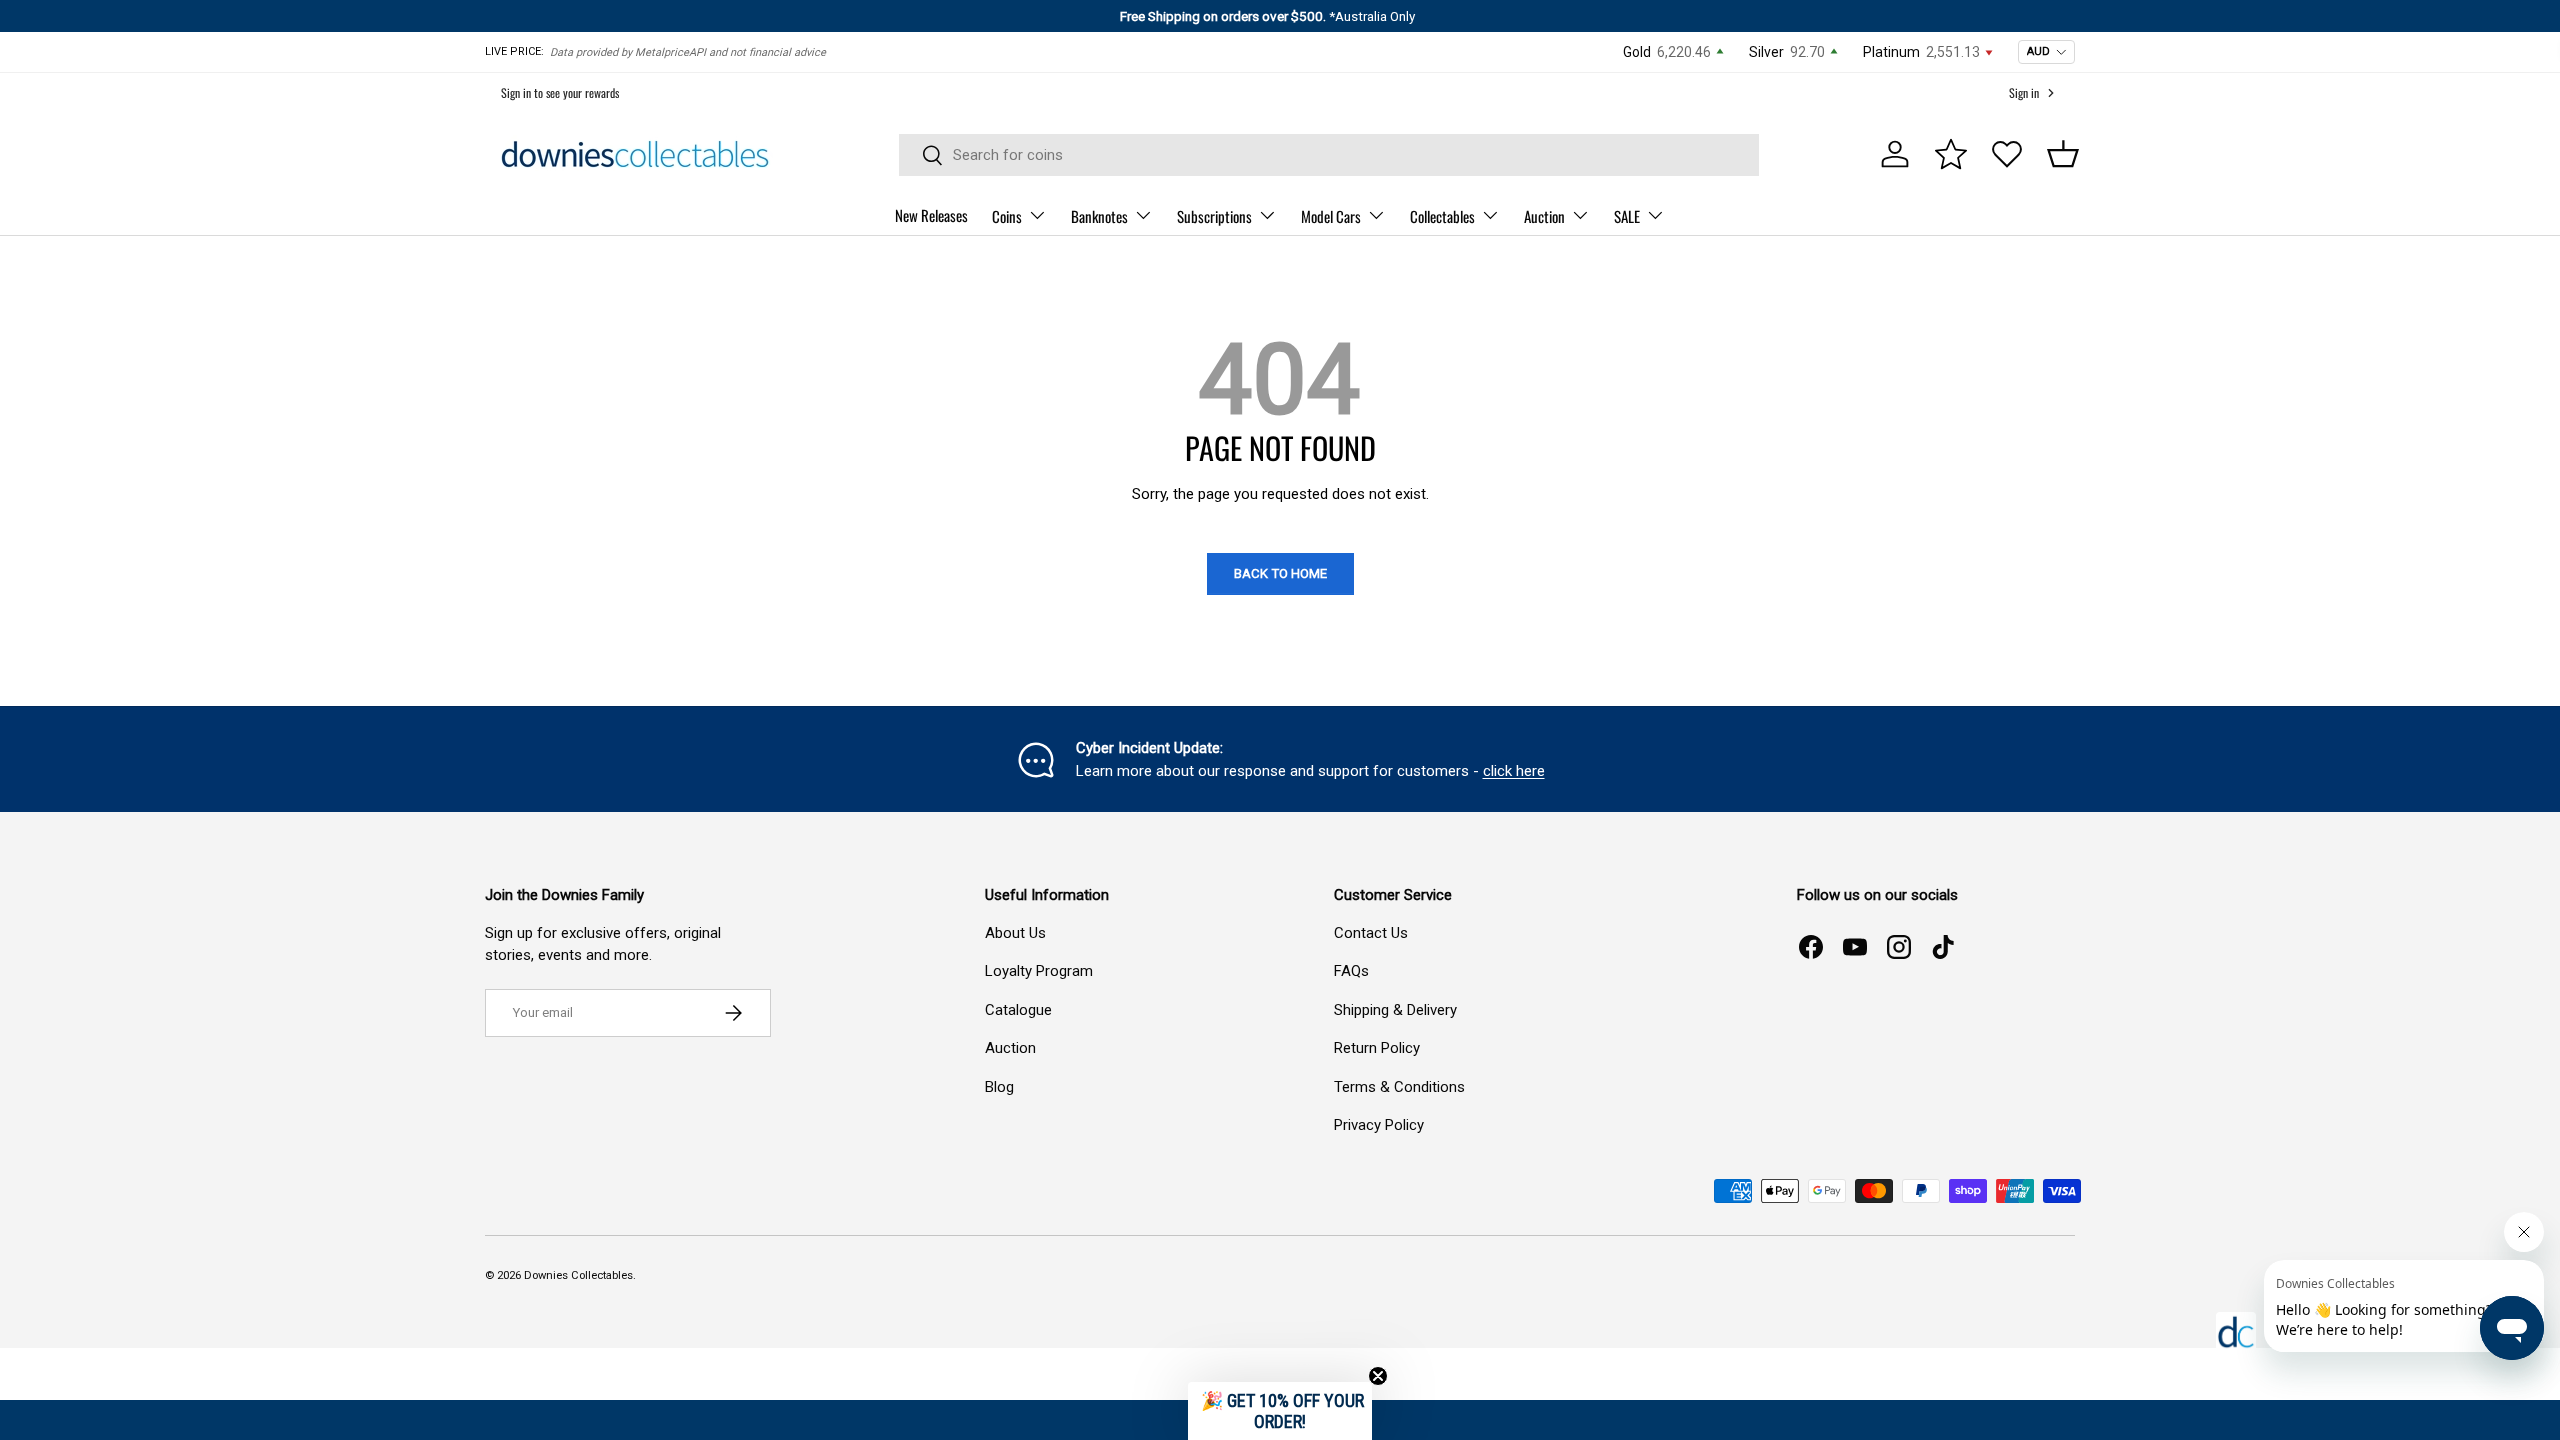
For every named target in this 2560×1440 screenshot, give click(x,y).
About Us (1015, 933)
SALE (1627, 216)
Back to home (1280, 573)
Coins (1007, 216)
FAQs (1351, 971)
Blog (999, 1087)
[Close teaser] (1378, 1376)
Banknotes (1099, 216)
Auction (1544, 216)
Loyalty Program (1039, 971)
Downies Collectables (578, 1275)
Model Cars (1331, 216)
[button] (2063, 154)
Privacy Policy (1379, 1125)
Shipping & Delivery (1395, 1010)
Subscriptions (1214, 216)
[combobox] (1329, 155)
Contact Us (1371, 933)
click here (1514, 771)
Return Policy (1377, 1048)
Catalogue (1018, 1010)
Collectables (1442, 216)
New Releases (931, 215)
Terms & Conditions (1399, 1087)
